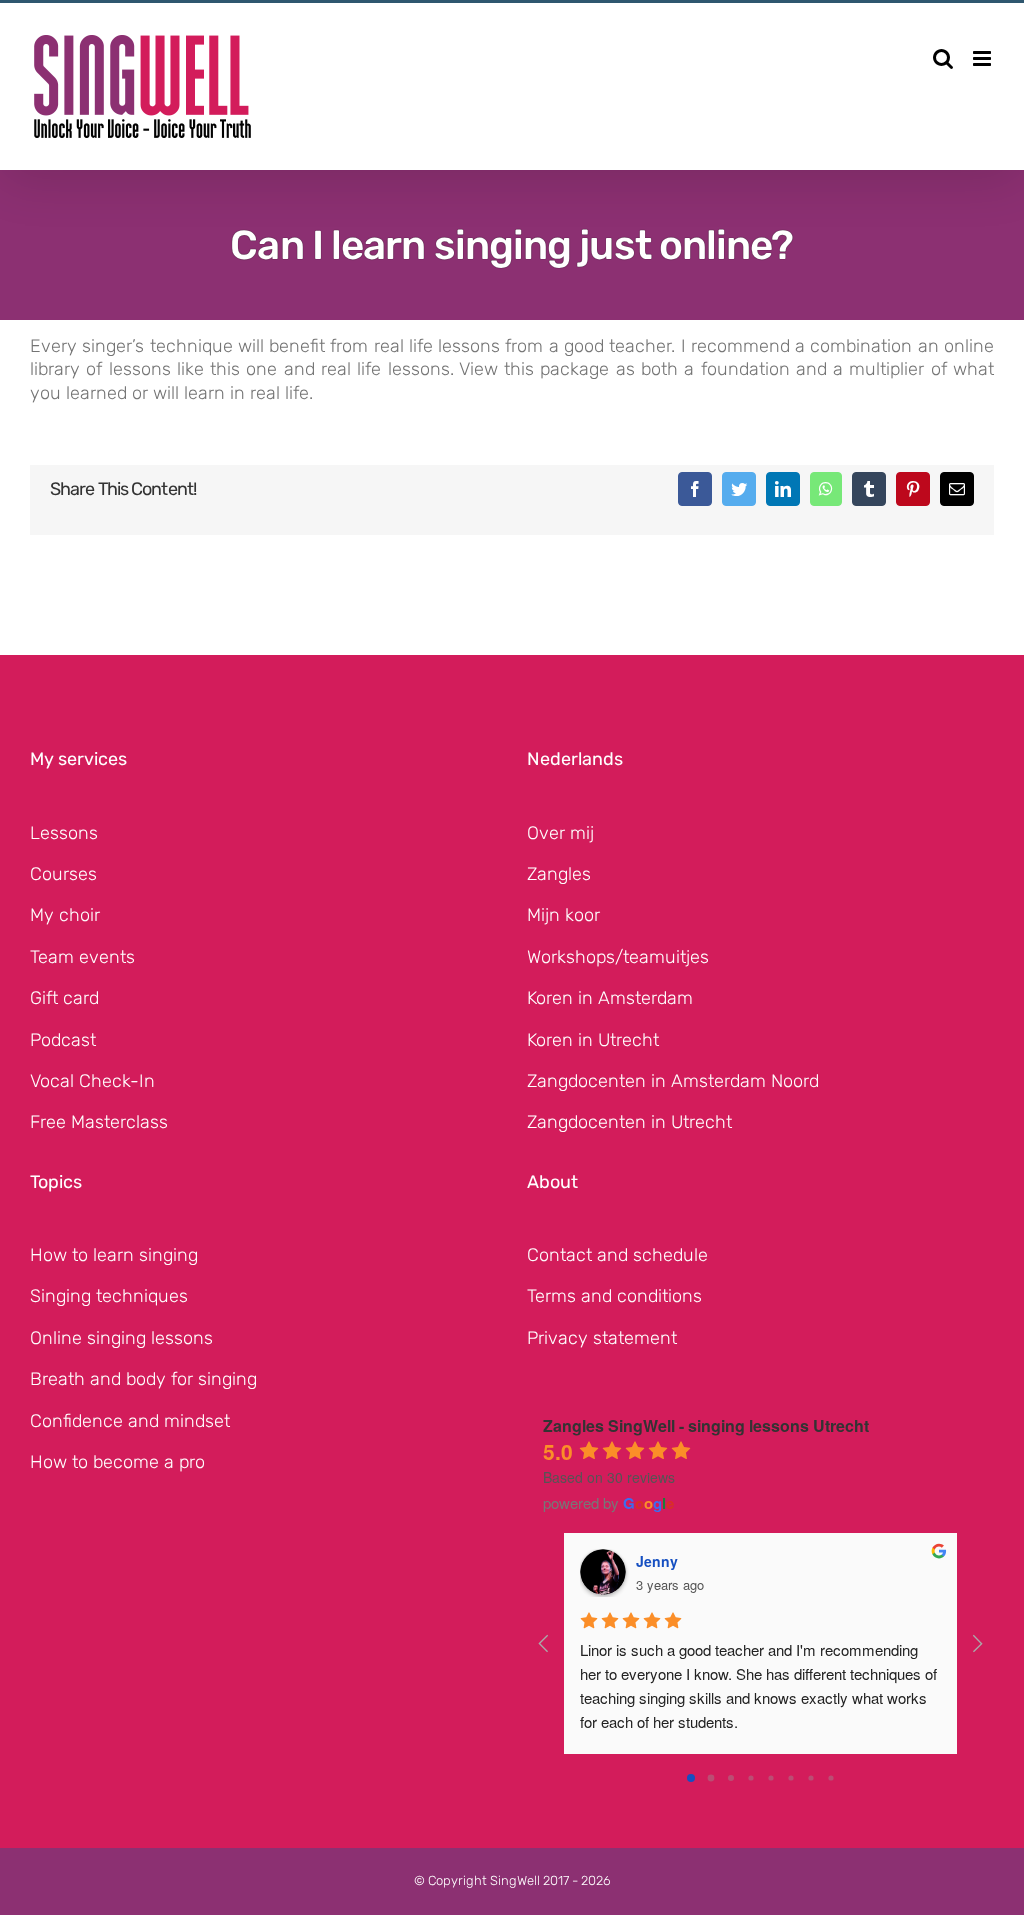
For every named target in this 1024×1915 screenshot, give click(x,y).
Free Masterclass (99, 1122)
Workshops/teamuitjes (618, 957)
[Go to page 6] (810, 1777)
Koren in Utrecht (593, 1040)
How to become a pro (117, 1462)
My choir (65, 915)
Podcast (63, 1040)
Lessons (64, 833)
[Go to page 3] (750, 1777)
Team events (82, 957)
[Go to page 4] (770, 1777)
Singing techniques (109, 1296)
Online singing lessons (121, 1338)
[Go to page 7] (830, 1777)
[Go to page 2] (731, 1778)
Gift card (64, 998)
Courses (63, 874)
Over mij (560, 833)
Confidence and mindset (130, 1421)
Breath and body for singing (143, 1379)
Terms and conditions (614, 1296)
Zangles (559, 874)
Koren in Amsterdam (610, 998)
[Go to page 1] (710, 1778)
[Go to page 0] (691, 1778)
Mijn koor (563, 915)
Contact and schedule (617, 1255)
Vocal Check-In (92, 1081)
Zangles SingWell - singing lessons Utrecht (706, 1425)
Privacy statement (602, 1338)
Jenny (657, 1561)
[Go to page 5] (790, 1777)
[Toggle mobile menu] (983, 58)
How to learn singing (114, 1255)
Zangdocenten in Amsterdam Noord (673, 1081)
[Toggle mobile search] (943, 58)
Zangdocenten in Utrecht (629, 1122)
